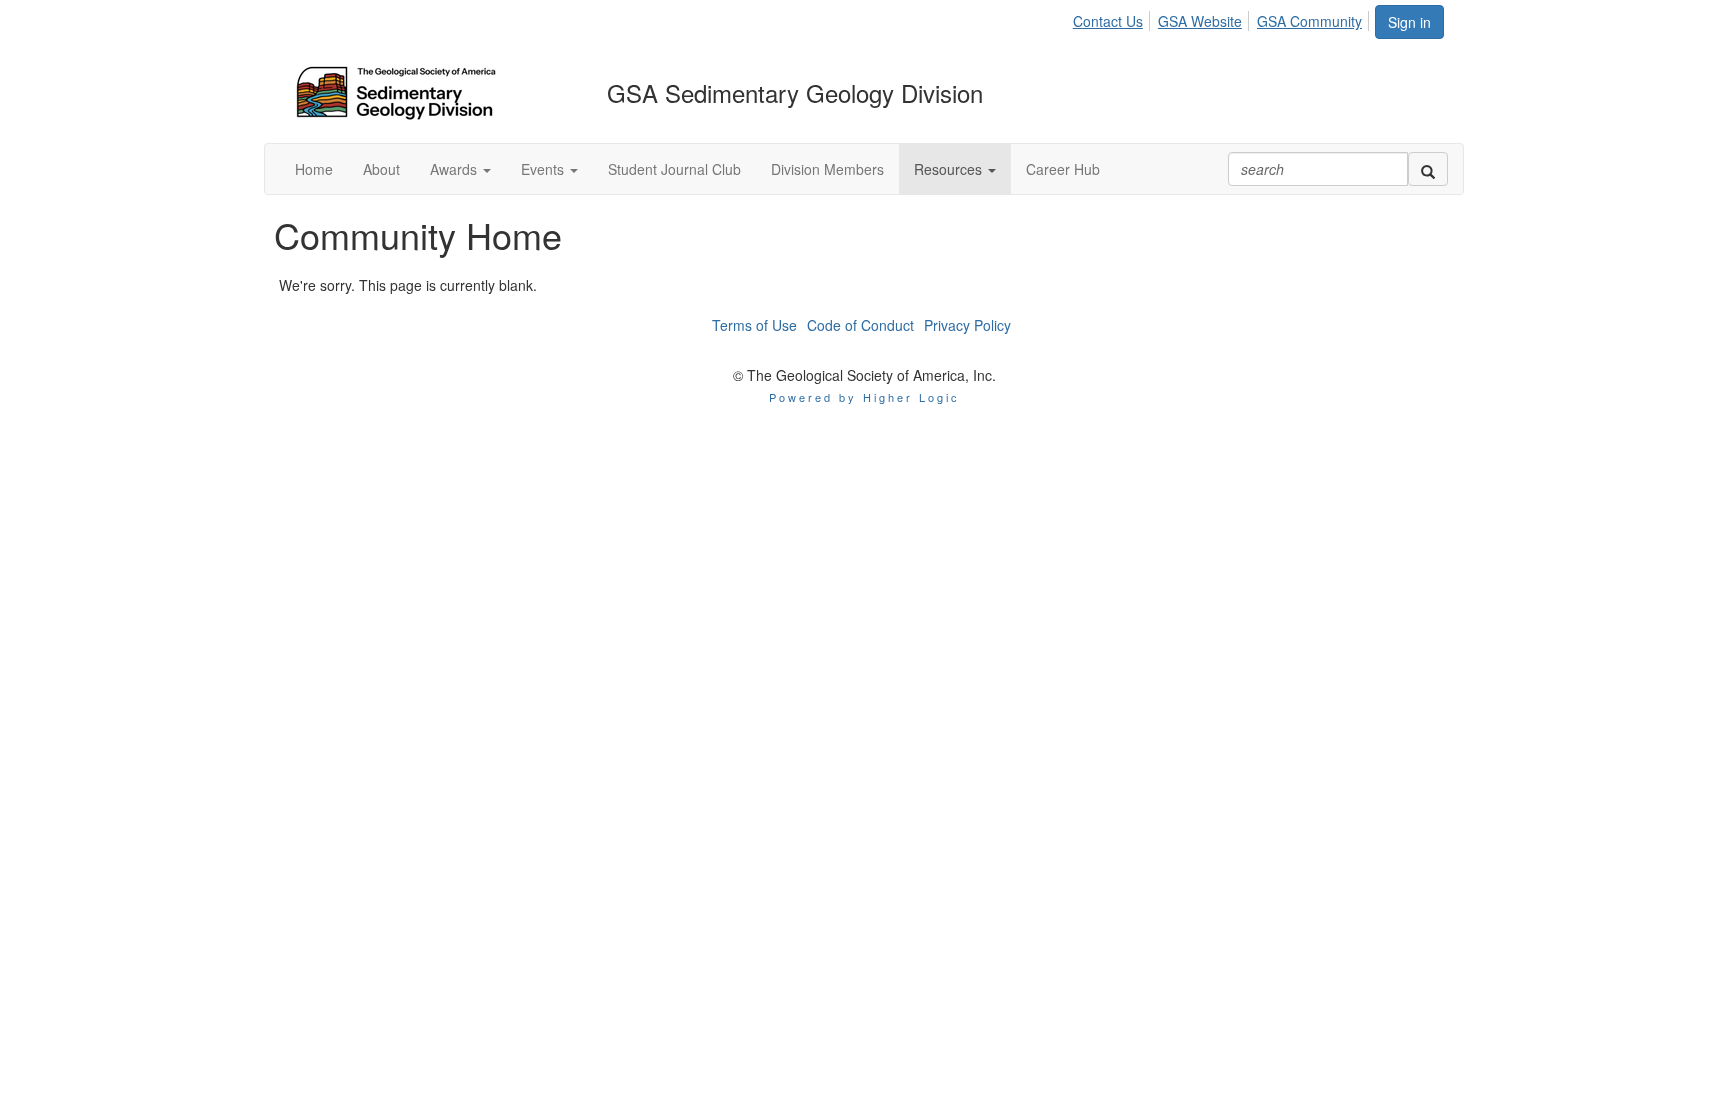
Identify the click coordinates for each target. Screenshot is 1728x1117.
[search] (1428, 169)
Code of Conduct (860, 325)
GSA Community (1309, 21)
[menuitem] (1113, 18)
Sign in (1409, 22)
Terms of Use (754, 325)
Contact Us (1108, 21)
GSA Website (1200, 21)
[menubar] (1223, 18)
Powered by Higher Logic (864, 397)
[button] (460, 169)
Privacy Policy (967, 325)
